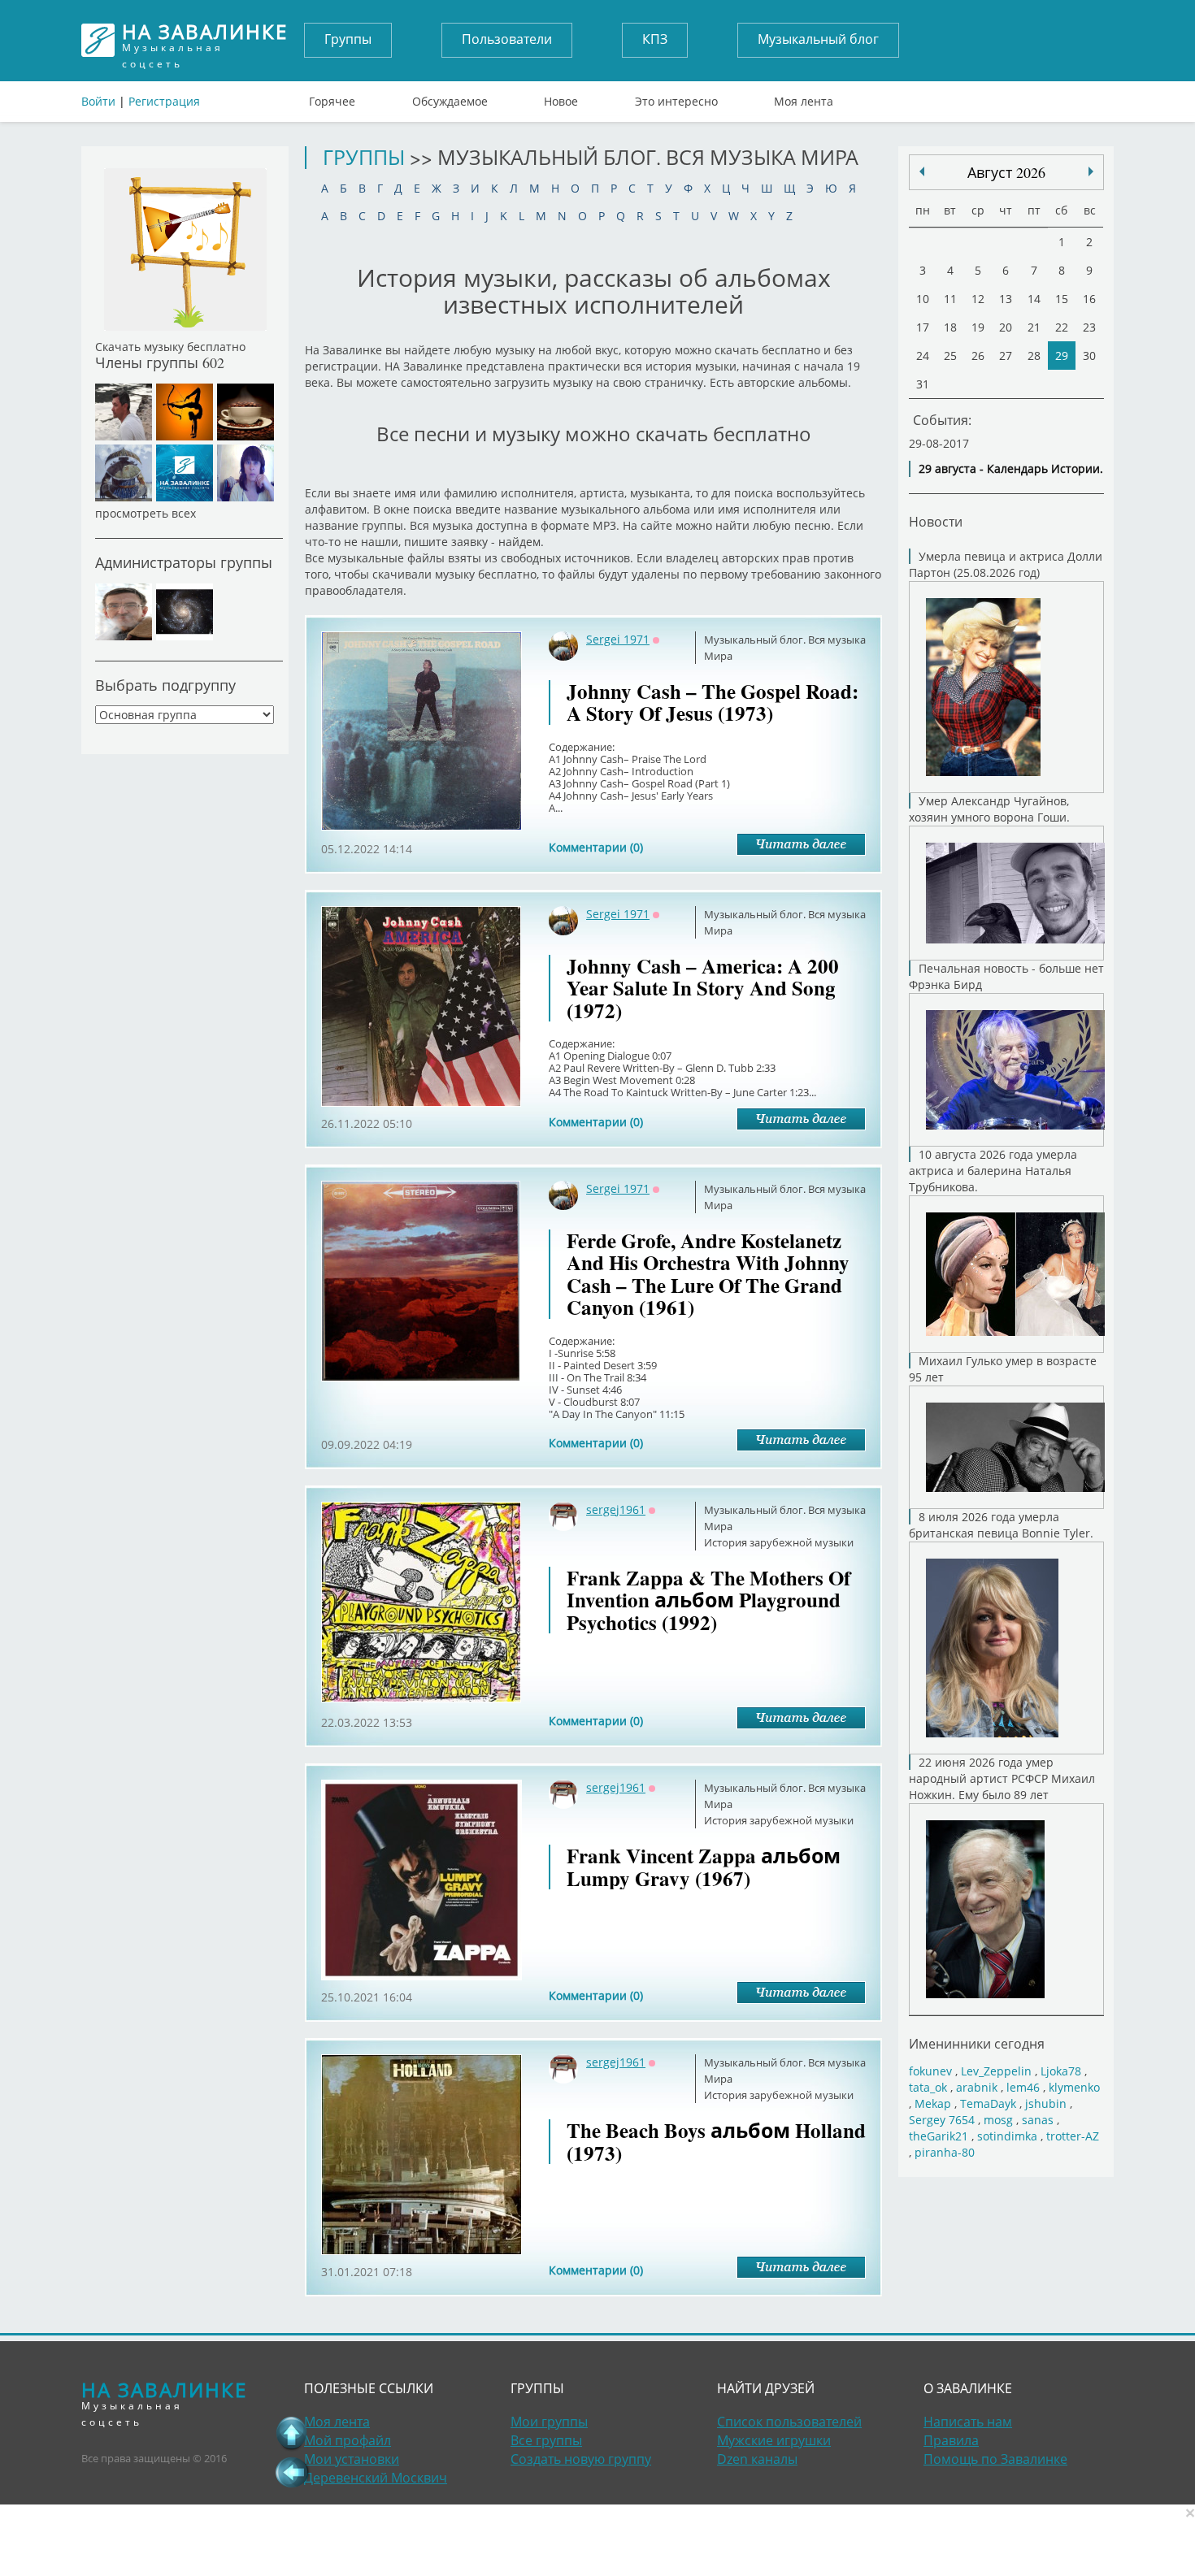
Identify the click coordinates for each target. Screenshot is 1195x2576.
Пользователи (507, 39)
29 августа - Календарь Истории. (1011, 468)
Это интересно (676, 98)
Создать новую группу (581, 2459)
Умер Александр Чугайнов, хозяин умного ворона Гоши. (989, 809)
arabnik (977, 2087)
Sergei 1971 (618, 639)
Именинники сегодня (977, 2043)
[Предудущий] (1091, 171)
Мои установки (352, 2459)
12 (978, 299)
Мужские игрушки (774, 2440)
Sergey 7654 (942, 2120)
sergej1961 (616, 1509)
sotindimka (1007, 2136)
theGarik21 (939, 2136)
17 (923, 327)
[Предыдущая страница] (292, 2472)
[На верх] (292, 2433)
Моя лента (804, 98)
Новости (936, 521)
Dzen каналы (757, 2459)
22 (1062, 327)
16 (1089, 299)
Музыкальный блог (818, 39)
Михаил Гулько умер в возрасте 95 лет (1003, 1369)
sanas (1038, 2120)
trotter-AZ (1073, 2136)
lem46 (1023, 2087)
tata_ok (928, 2087)
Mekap (933, 2103)
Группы (348, 39)
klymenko (1074, 2087)
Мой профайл (348, 2440)
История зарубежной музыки (779, 1542)
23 (1089, 327)
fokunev (930, 2071)
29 (1062, 356)
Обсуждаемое (450, 98)
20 (1006, 327)
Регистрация (164, 101)
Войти (98, 101)
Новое (561, 98)
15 (1062, 299)
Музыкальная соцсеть (205, 40)
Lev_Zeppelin (996, 2071)
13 (1006, 299)
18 (950, 327)
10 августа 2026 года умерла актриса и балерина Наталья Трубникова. (993, 1171)
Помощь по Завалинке (995, 2459)
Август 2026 (1006, 172)
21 (1034, 327)
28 (1034, 356)
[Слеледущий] (922, 171)
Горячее (332, 98)
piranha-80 (945, 2152)
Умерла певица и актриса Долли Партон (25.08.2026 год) (1006, 564)
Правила (951, 2440)
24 (923, 356)
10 (923, 299)
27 (1006, 356)
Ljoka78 (1061, 2071)
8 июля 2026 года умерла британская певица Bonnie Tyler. (1001, 1525)
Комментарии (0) (596, 847)
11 (950, 299)
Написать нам (968, 2422)
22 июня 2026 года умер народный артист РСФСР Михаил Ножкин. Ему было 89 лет (1002, 1778)
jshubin (1046, 2103)
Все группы (546, 2440)
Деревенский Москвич (376, 2478)
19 (978, 327)
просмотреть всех (146, 513)
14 (1034, 299)
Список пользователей (789, 2422)
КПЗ (655, 39)
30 (1089, 356)
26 (978, 356)
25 (950, 356)
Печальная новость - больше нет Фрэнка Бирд (1006, 976)
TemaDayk (988, 2103)
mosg (998, 2120)
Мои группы (549, 2422)
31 (923, 384)
